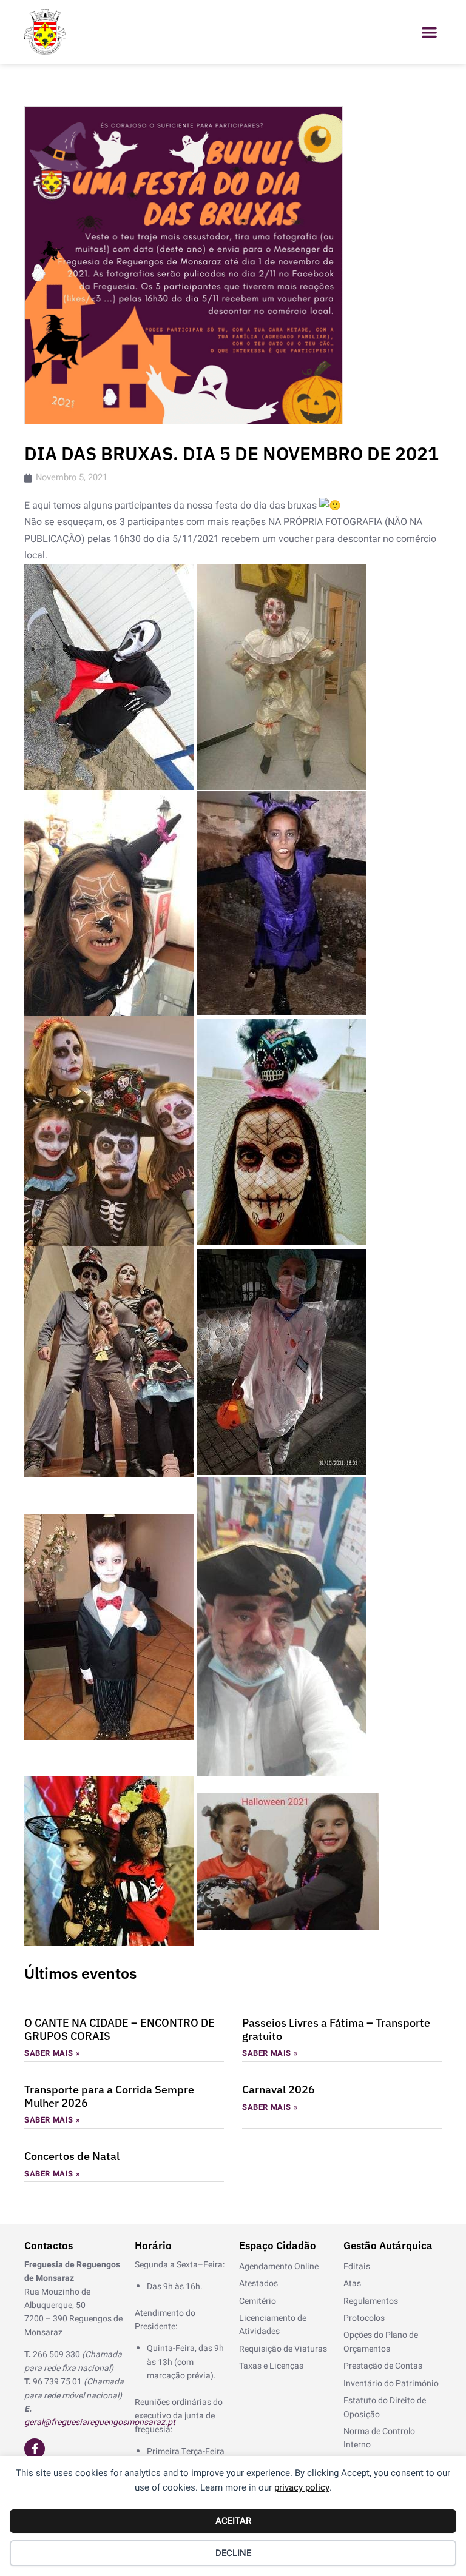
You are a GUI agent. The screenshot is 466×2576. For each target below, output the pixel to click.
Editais (357, 2267)
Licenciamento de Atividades (273, 2325)
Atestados (258, 2283)
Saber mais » (52, 2053)
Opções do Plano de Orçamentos (381, 2342)
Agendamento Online (279, 2267)
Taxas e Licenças (271, 2366)
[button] (429, 32)
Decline (233, 2553)
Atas (352, 2283)
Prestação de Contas (383, 2366)
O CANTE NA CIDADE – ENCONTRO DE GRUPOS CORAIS (120, 2029)
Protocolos (364, 2318)
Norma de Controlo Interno (379, 2438)
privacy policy (302, 2487)
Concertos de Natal (72, 2156)
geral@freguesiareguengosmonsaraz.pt (100, 2422)
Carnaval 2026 (279, 2089)
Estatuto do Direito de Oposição (385, 2407)
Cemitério (258, 2301)
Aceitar (233, 2521)
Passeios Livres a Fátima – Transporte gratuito (336, 2029)
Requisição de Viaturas (283, 2349)
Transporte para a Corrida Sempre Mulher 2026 (109, 2096)
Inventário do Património (391, 2384)
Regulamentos (371, 2301)
